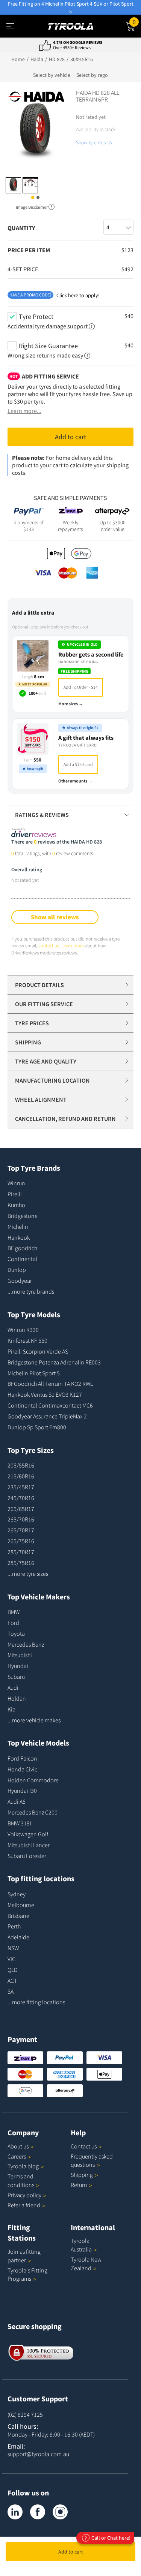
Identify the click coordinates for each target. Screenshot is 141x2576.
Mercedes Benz (26, 1644)
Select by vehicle (52, 75)
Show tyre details (94, 142)
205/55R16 (21, 1465)
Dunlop (17, 1270)
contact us (49, 946)
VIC (11, 1959)
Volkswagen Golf (28, 1834)
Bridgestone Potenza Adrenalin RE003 (54, 1362)
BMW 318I (19, 1823)
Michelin (18, 1227)
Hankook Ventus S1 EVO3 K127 (45, 1394)
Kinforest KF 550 (27, 1340)
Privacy (24, 2195)
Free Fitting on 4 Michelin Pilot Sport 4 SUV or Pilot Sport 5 (71, 7)
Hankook (19, 1237)
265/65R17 (21, 1509)
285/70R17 (21, 1552)
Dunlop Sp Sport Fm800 (37, 1427)
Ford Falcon (22, 1758)
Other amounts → (75, 781)
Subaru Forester (27, 1856)
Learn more (73, 946)
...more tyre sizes (28, 1574)
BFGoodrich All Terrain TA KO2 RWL (50, 1384)
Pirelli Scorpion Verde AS (38, 1351)
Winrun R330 (23, 1330)
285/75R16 (21, 1563)
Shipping (82, 2175)
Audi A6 (17, 1801)
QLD (13, 1970)
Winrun (16, 1183)
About (18, 2146)
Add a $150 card (78, 764)
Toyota (16, 1634)
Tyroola (23, 2166)
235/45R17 (21, 1487)
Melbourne (21, 1905)
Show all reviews (55, 917)
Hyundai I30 (22, 1791)
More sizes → (71, 704)
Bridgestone (23, 1216)
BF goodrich (22, 1248)
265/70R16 (21, 1519)
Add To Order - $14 (81, 687)
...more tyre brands (31, 1291)
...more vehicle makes (34, 1720)
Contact (84, 2146)
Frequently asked (92, 2161)
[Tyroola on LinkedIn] (15, 2512)
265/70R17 (21, 1530)
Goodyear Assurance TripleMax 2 (47, 1416)
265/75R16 (21, 1541)
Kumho (16, 1205)
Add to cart (71, 2552)
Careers (17, 2156)
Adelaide (18, 1937)
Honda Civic (22, 1769)
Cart (137, 21)
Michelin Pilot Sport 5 (34, 1373)
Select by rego (92, 75)
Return (79, 2185)
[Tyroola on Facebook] (38, 2512)
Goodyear (20, 1281)
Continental (22, 1259)
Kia (11, 1709)
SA (11, 1991)
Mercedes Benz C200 (33, 1812)
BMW (14, 1612)
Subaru (16, 1677)
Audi (13, 1687)
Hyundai (18, 1666)
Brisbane (18, 1916)
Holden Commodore (33, 1780)
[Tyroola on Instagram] (60, 2512)
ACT (12, 1981)
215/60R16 (21, 1476)
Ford (13, 1623)
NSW (13, 1948)
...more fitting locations (36, 2002)
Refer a (24, 2205)
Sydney (17, 1894)
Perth (14, 1926)
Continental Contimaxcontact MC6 (50, 1405)
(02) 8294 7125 (25, 2414)
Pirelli (15, 1194)
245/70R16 (21, 1498)
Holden (17, 1698)
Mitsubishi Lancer (29, 1845)
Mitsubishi (20, 1655)
